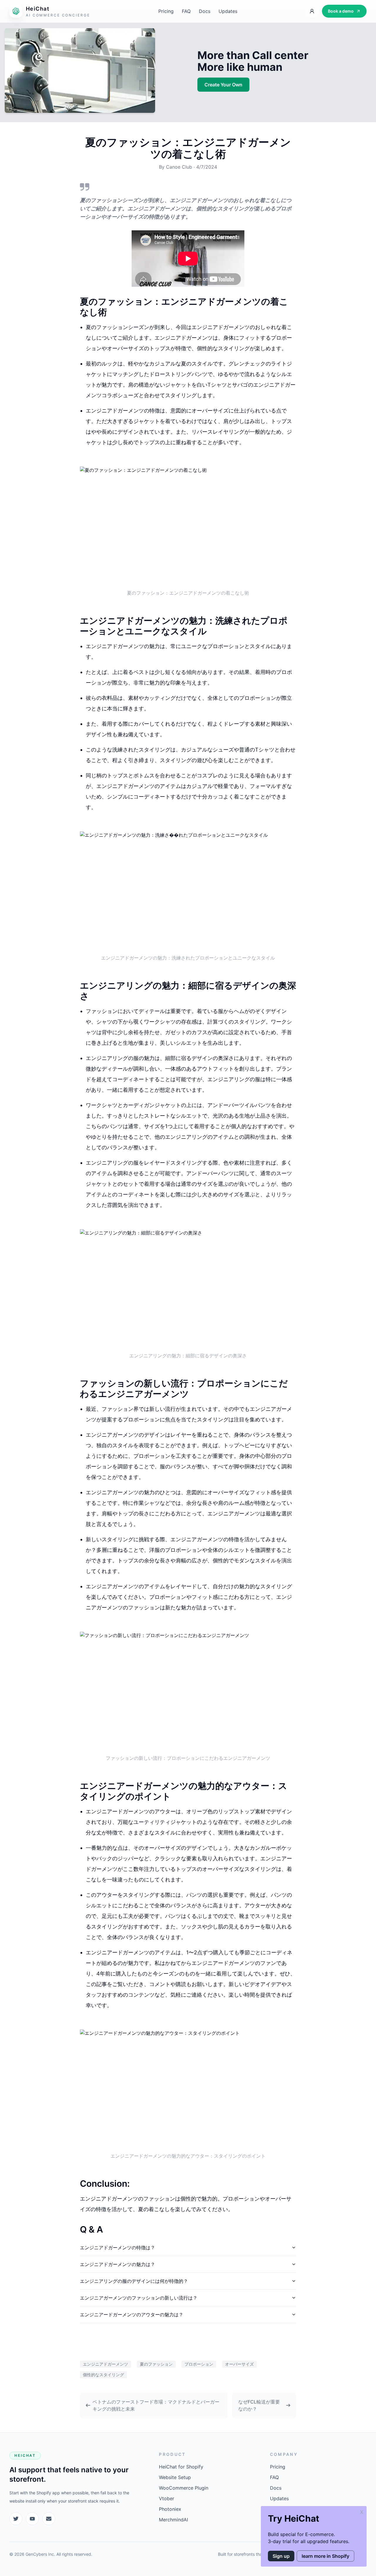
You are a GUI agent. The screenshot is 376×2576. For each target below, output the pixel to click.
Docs (205, 11)
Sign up (281, 2556)
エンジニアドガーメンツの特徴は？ (117, 2248)
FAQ (186, 11)
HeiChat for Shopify (181, 2467)
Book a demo (341, 11)
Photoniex (170, 2509)
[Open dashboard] (312, 11)
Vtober (167, 2498)
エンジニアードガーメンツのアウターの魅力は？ (132, 2315)
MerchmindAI (173, 2520)
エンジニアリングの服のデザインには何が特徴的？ (134, 2281)
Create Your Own (223, 85)
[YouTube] (32, 2519)
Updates (228, 11)
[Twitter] (16, 2519)
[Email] (49, 2519)
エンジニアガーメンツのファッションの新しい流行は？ (139, 2298)
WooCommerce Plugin (184, 2488)
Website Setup (175, 2477)
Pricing (166, 11)
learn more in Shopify (325, 2556)
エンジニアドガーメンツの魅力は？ (117, 2264)
